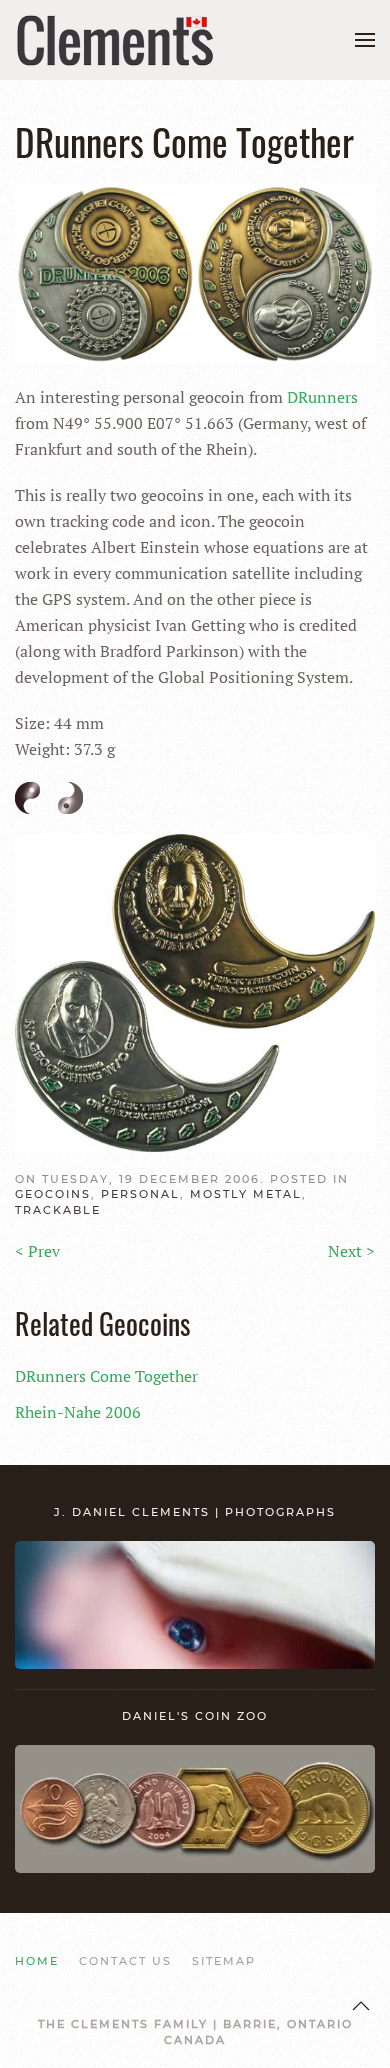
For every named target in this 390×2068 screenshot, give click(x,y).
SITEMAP (224, 1961)
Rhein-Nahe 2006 (78, 1412)
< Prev (37, 1251)
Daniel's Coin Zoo (195, 1716)
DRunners (322, 397)
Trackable (58, 1210)
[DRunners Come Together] (195, 272)
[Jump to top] (361, 2006)
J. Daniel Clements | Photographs (195, 1512)
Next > (351, 1251)
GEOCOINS (53, 1194)
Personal (140, 1194)
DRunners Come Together (106, 1376)
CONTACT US (125, 1961)
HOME (37, 1961)
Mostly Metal (246, 1194)
